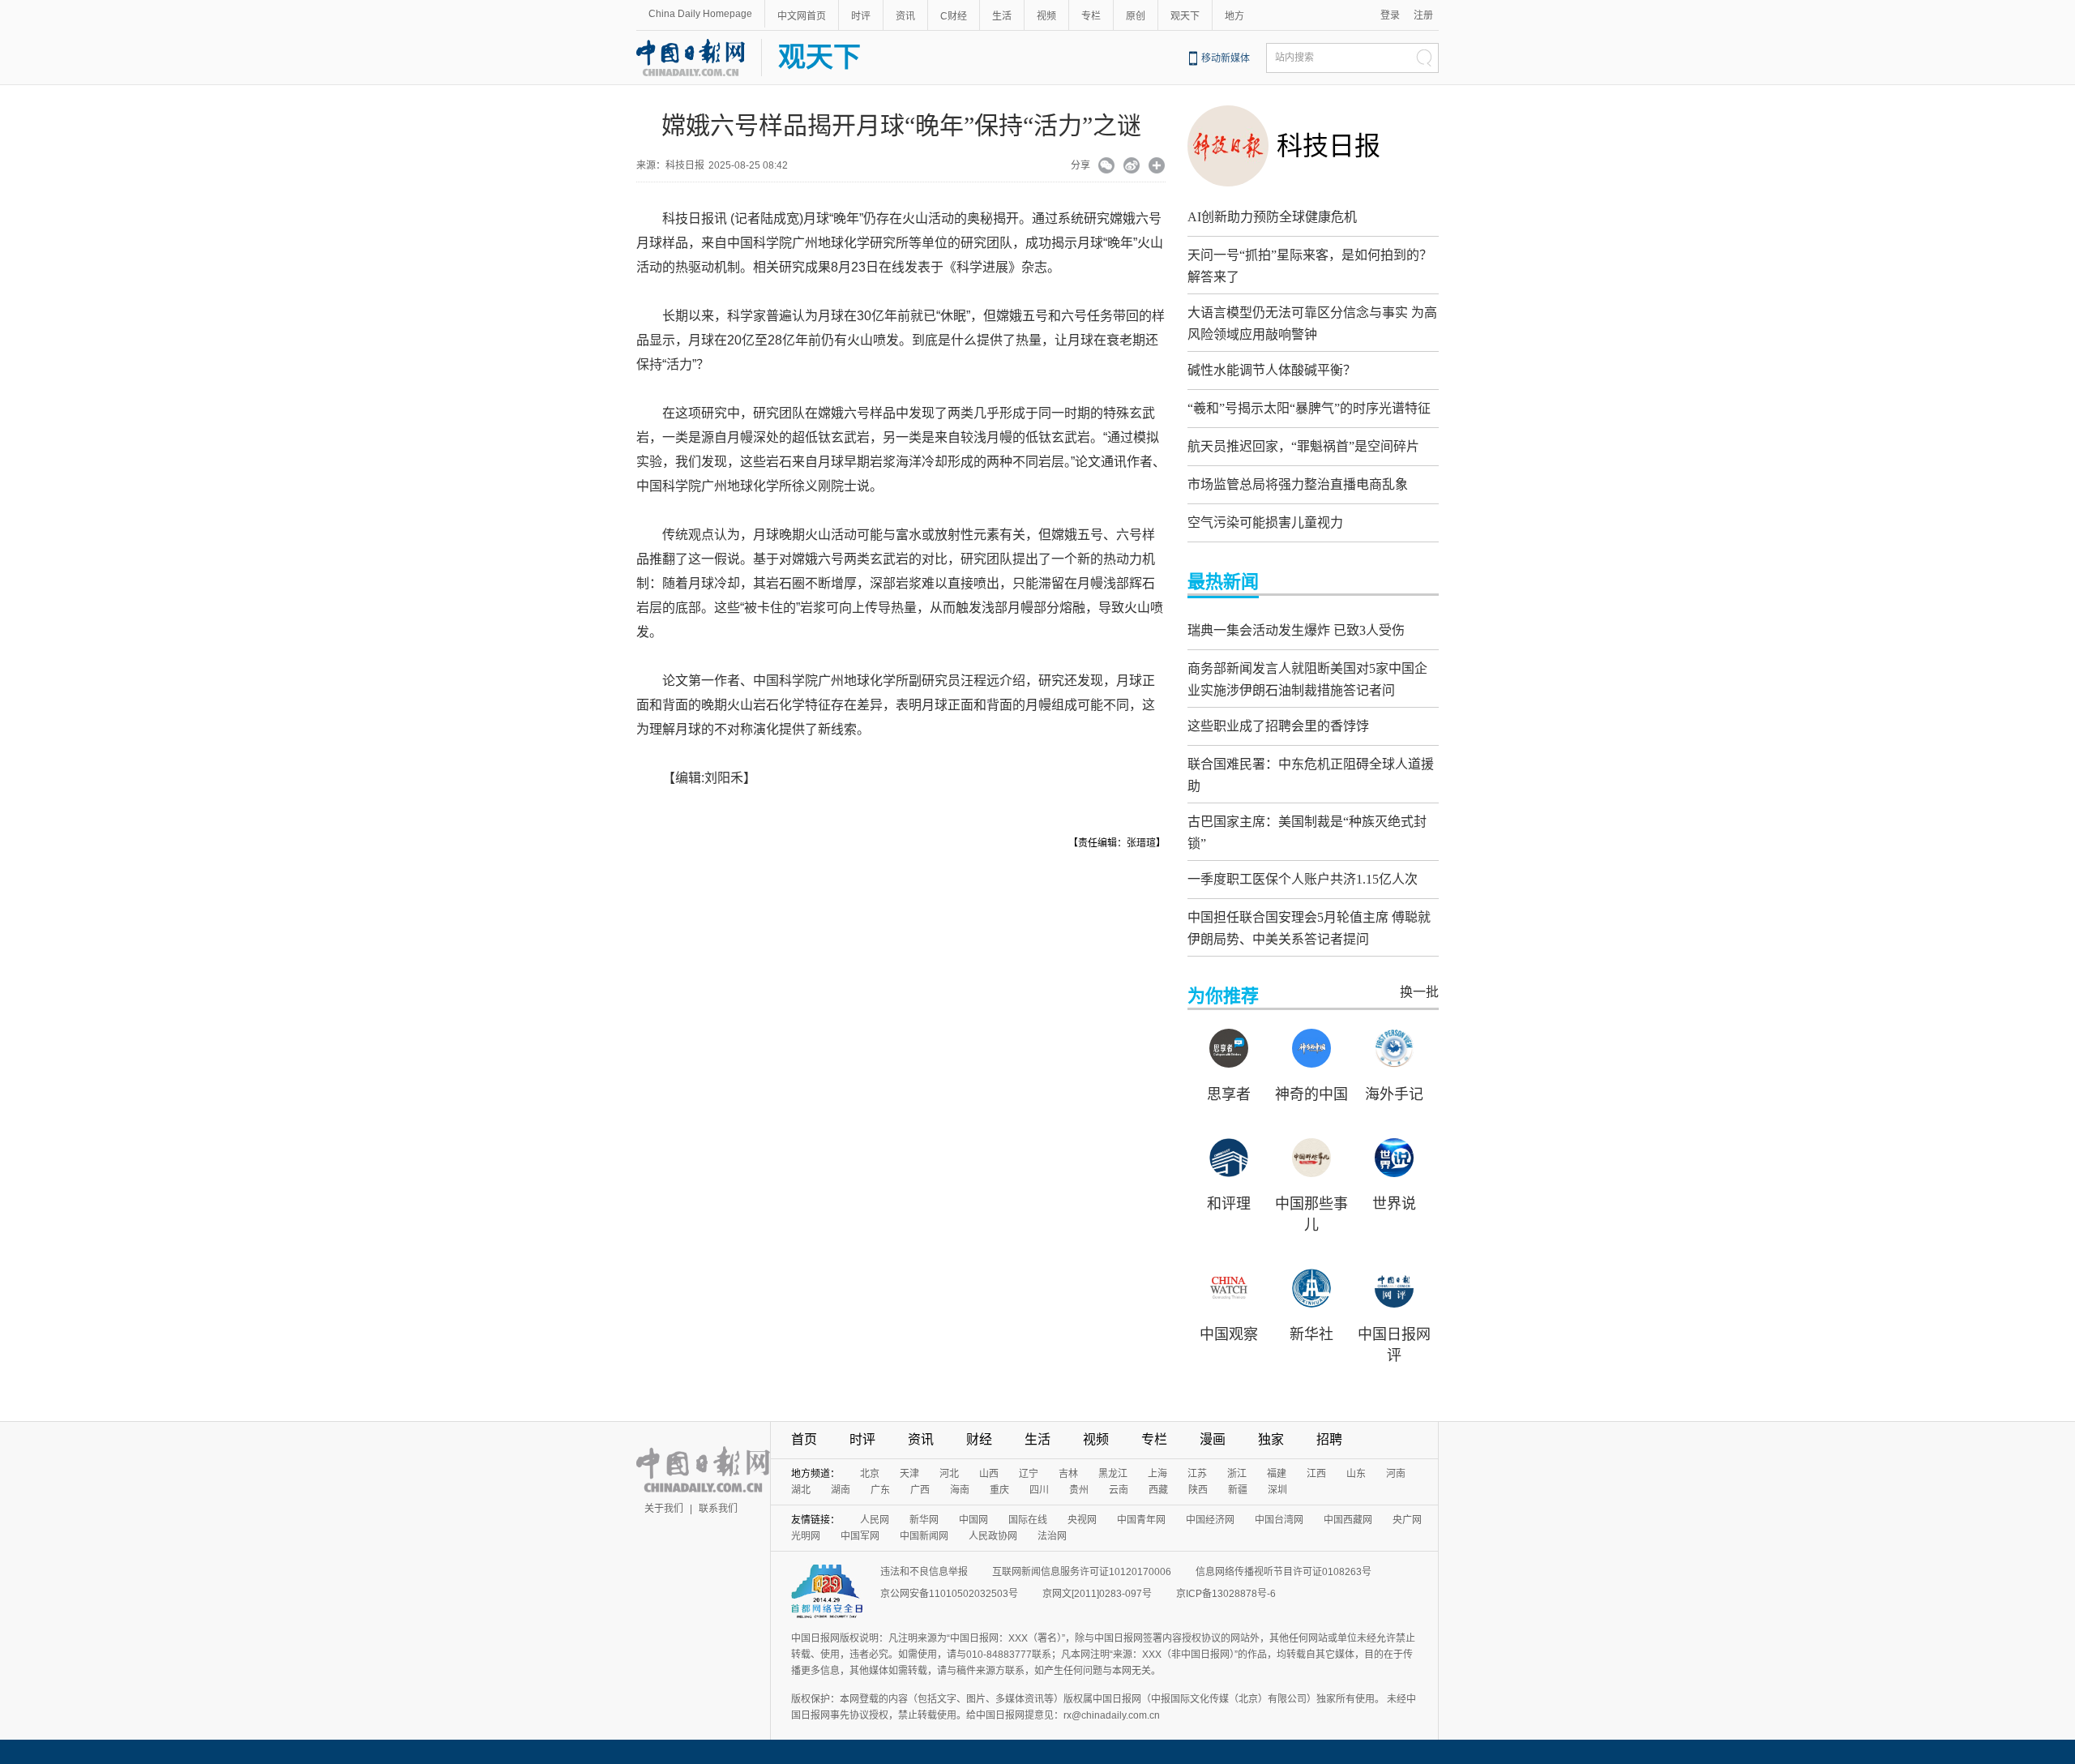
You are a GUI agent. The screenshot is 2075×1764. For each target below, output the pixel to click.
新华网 (924, 1520)
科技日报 (1328, 146)
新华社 (1311, 1334)
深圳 (1277, 1490)
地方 (1234, 16)
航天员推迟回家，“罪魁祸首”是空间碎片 (1303, 446)
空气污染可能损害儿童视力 (1265, 522)
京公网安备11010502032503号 (949, 1594)
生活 (1002, 16)
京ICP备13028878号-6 (1226, 1594)
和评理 (1229, 1204)
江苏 (1197, 1474)
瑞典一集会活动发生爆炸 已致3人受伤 (1296, 630)
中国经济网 (1210, 1520)
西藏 (1158, 1490)
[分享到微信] (1107, 167)
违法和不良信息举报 (924, 1572)
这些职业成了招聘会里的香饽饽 (1278, 726)
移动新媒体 (1226, 58)
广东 (880, 1490)
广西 (920, 1490)
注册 (1423, 15)
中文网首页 (802, 16)
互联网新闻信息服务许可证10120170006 (1082, 1572)
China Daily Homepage (700, 14)
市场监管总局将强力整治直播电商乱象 (1298, 484)
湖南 (841, 1490)
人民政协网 (993, 1536)
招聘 (1329, 1439)
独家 (1271, 1439)
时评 (861, 16)
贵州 (1079, 1490)
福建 (1277, 1474)
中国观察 (1229, 1334)
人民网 (875, 1520)
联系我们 (718, 1509)
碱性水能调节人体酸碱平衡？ (1272, 370)
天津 (909, 1474)
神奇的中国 (1311, 1094)
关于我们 (664, 1509)
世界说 (1394, 1204)
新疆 (1238, 1490)
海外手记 (1394, 1094)
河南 (1396, 1474)
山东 (1356, 1474)
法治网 (1052, 1536)
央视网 (1082, 1520)
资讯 (905, 16)
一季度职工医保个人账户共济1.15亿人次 (1303, 879)
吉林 (1068, 1474)
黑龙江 (1113, 1474)
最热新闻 (1223, 582)
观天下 (1185, 16)
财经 (979, 1439)
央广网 (1407, 1520)
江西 (1316, 1474)
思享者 (1229, 1094)
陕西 (1198, 1490)
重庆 (999, 1490)
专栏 (1091, 16)
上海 (1157, 1474)
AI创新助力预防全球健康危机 (1272, 217)
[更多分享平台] (1157, 167)
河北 (949, 1474)
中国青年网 (1141, 1520)
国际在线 (1028, 1520)
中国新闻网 (924, 1536)
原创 (1136, 16)
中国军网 (860, 1536)
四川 (1039, 1490)
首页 (804, 1439)
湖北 (801, 1490)
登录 (1390, 15)
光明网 (806, 1536)
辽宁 (1029, 1474)
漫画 (1213, 1439)
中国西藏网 (1348, 1520)
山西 (989, 1474)
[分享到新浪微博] (1132, 167)
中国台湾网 (1279, 1520)
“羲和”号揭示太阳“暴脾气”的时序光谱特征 (1309, 408)
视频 (1046, 16)
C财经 (954, 16)
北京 (870, 1474)
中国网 (973, 1520)
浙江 (1237, 1474)
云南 (1119, 1490)
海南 (960, 1490)
